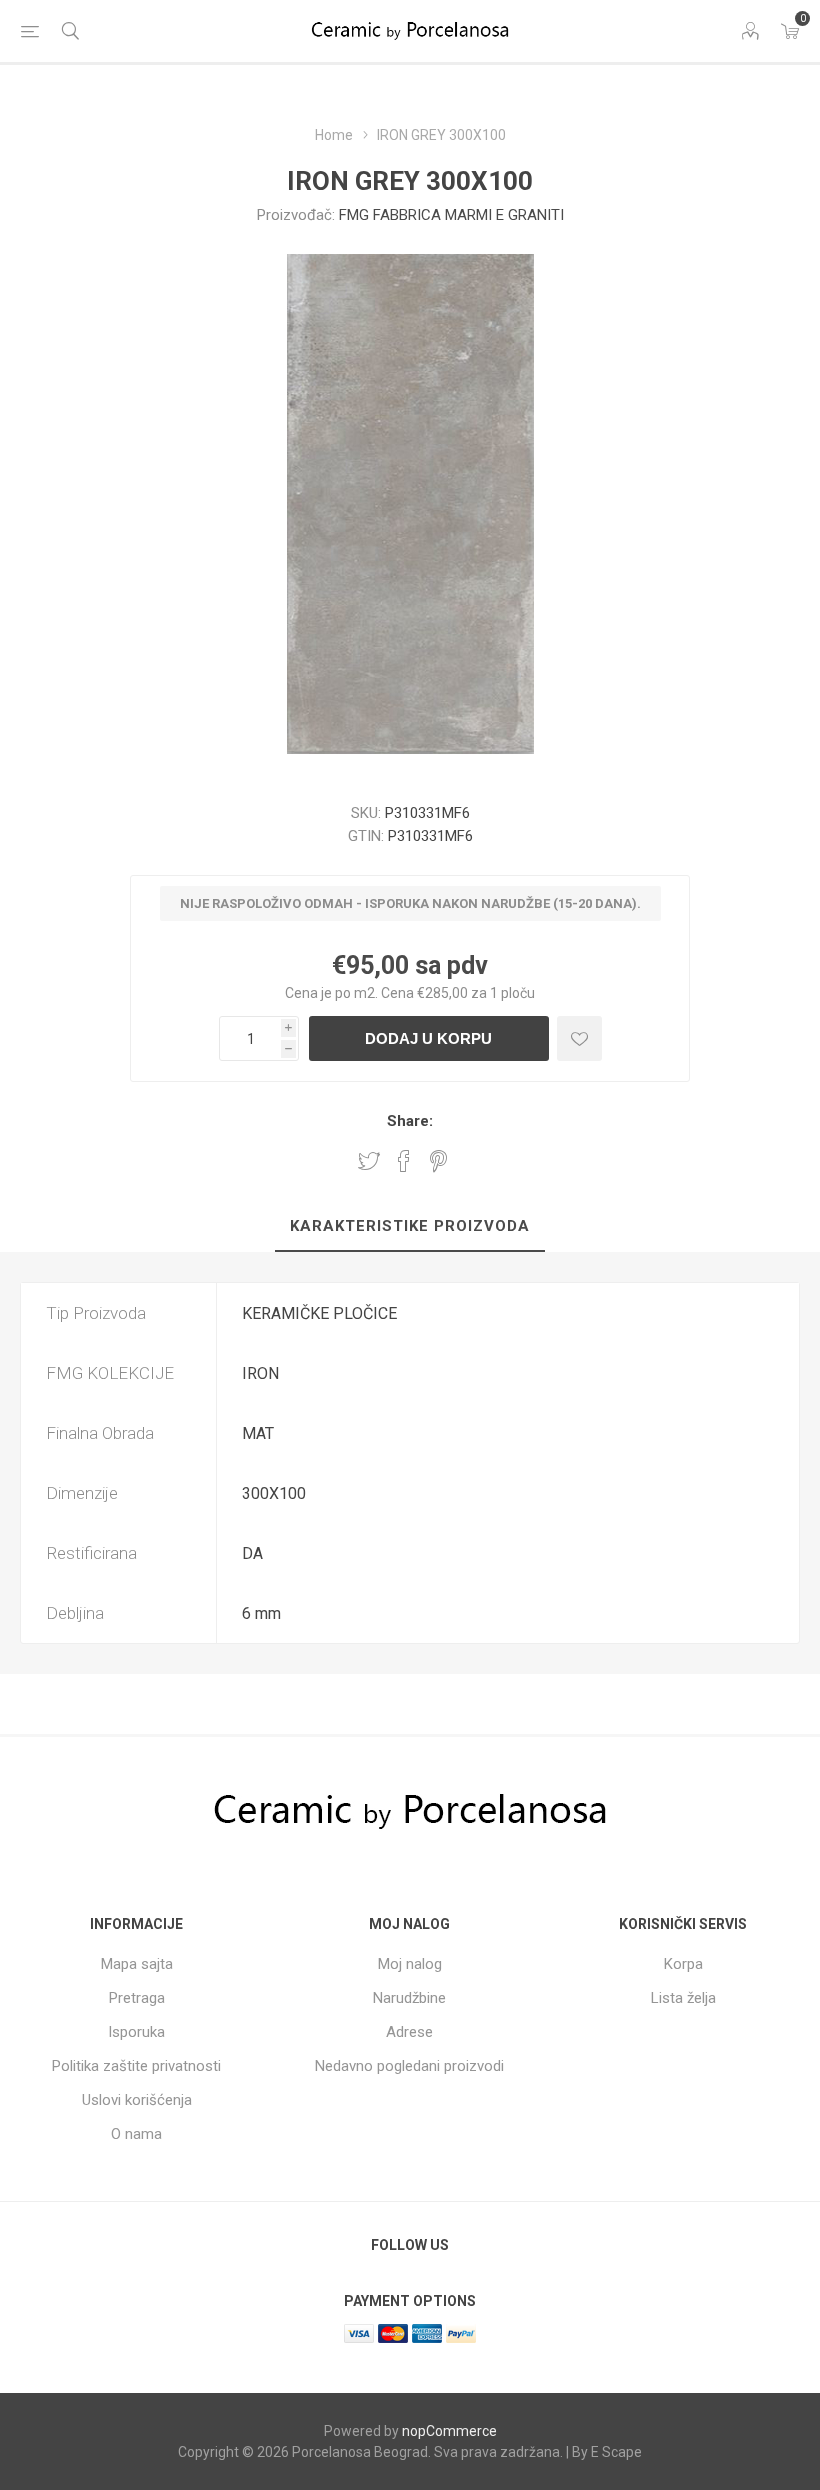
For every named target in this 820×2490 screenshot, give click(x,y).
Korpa (683, 1964)
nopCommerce (449, 2431)
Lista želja (683, 1998)
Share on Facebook (404, 1161)
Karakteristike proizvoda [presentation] (410, 1226)
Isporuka (136, 2032)
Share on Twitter (369, 1161)
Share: (410, 1121)
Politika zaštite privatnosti (136, 2066)
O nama (136, 2134)
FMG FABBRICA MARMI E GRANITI (451, 215)
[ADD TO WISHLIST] (579, 1038)
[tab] (410, 1227)
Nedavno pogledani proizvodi (409, 2066)
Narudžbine (409, 1998)
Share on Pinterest (438, 1161)
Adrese (409, 2032)
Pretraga (137, 1998)
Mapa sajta (137, 1964)
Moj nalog (410, 1964)
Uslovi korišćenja (137, 2100)
